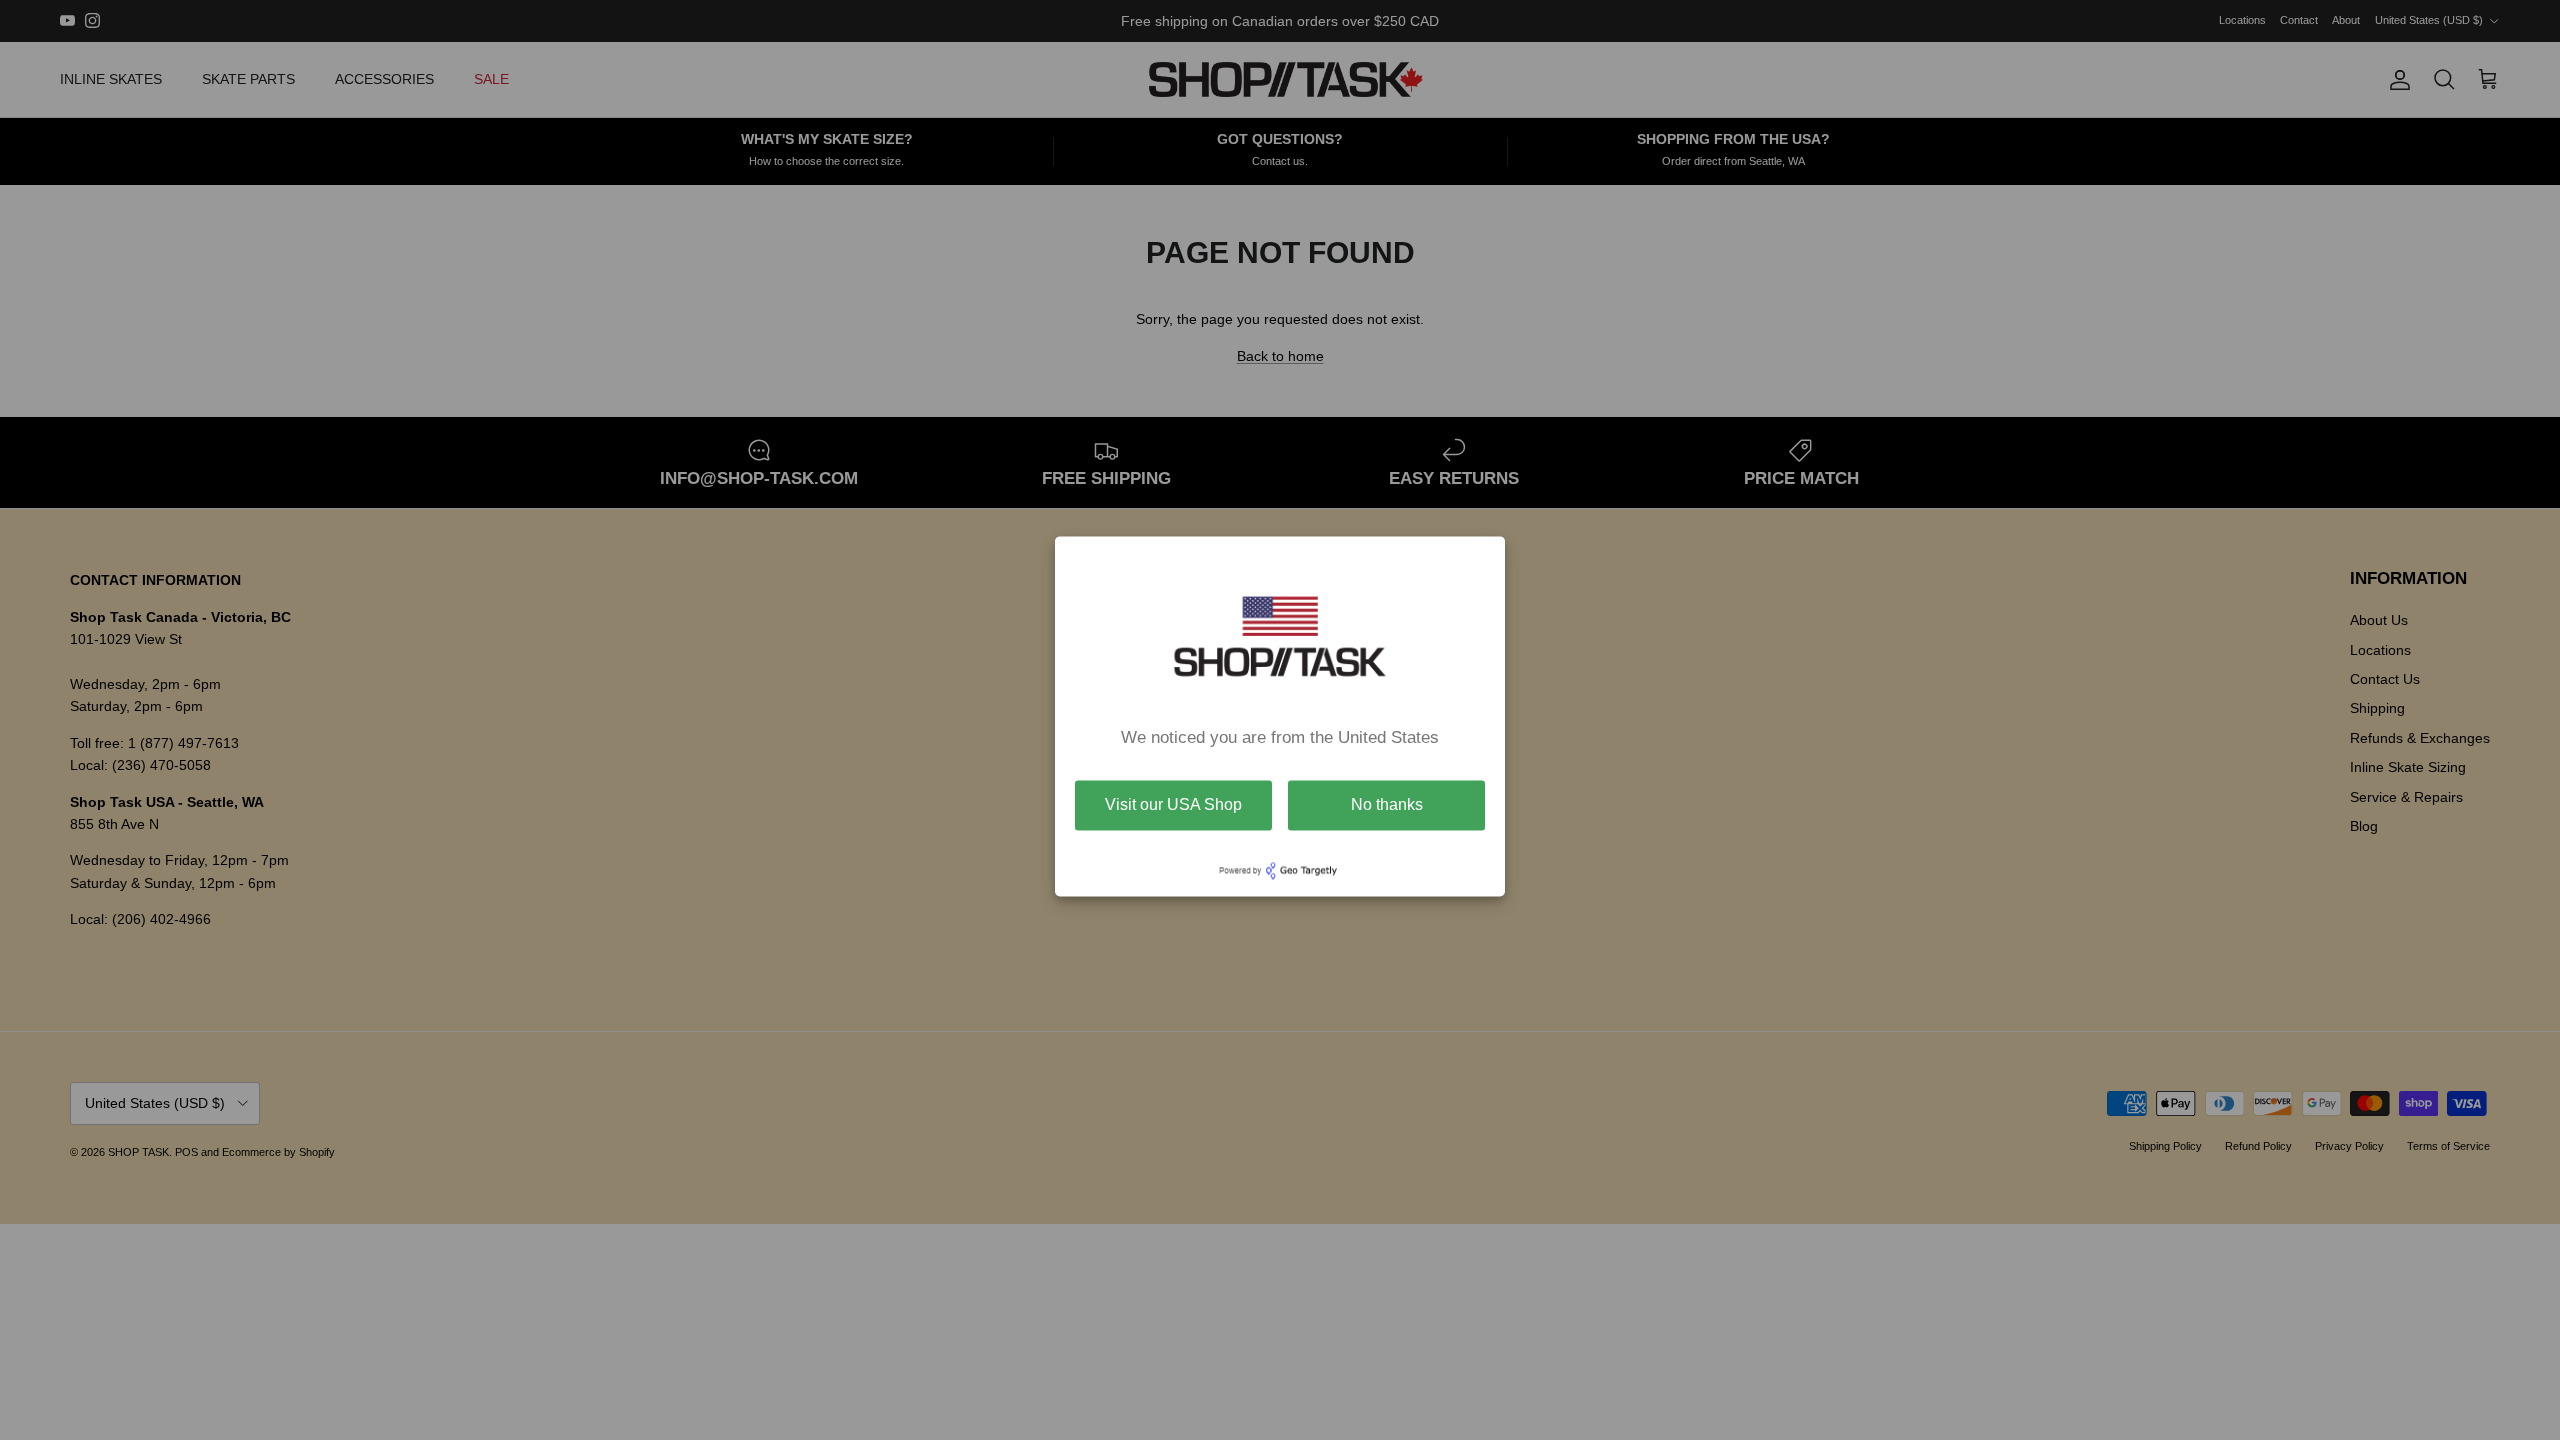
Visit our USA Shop (1173, 804)
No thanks (1387, 804)
